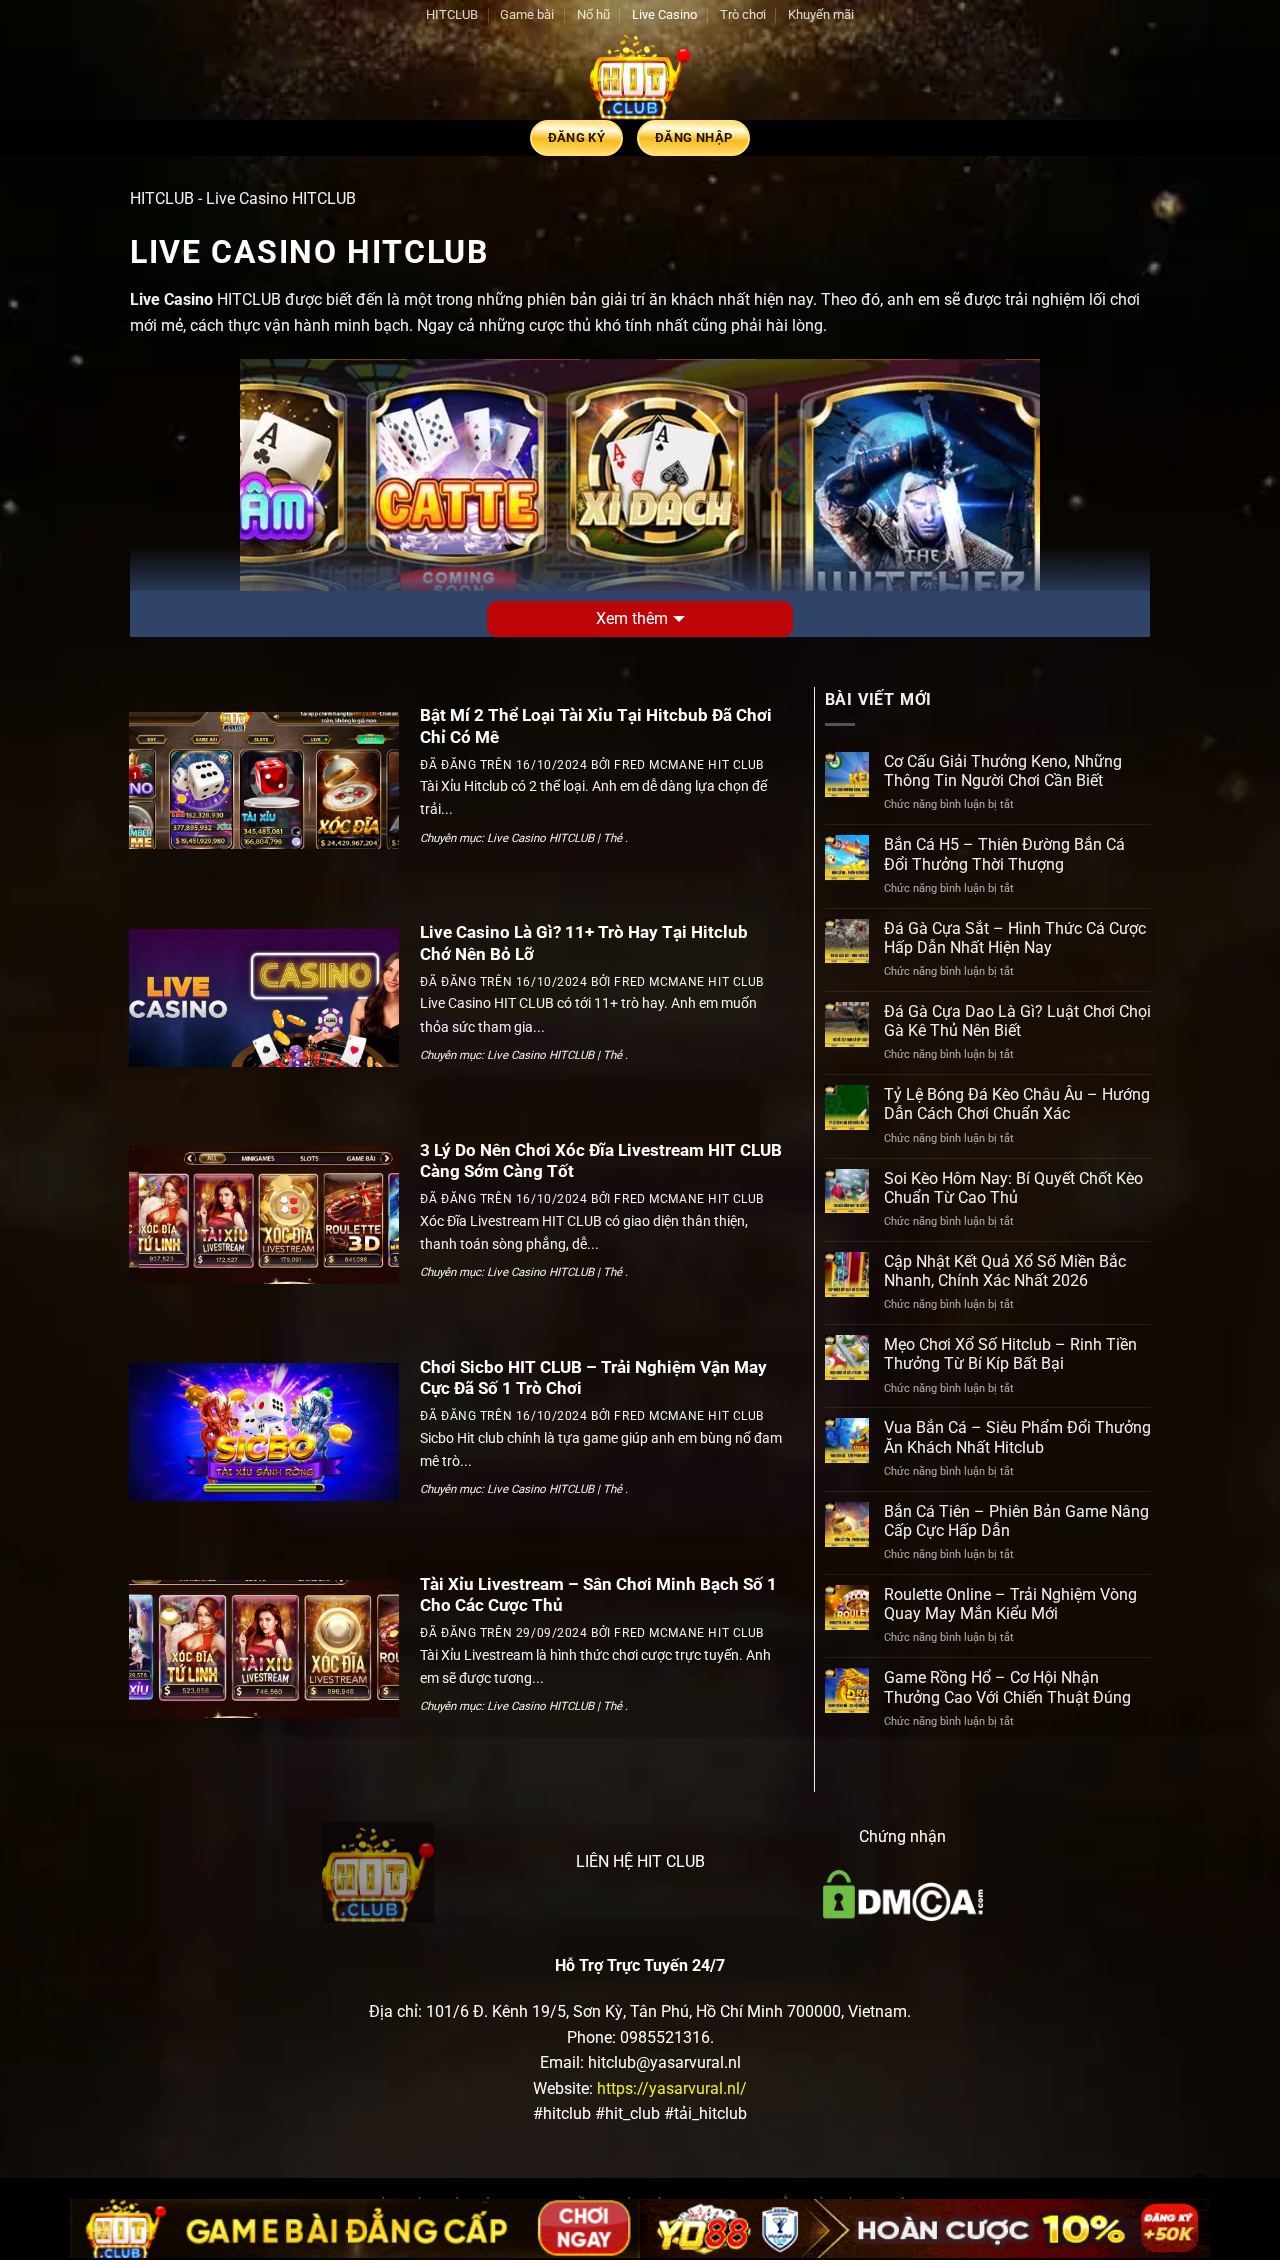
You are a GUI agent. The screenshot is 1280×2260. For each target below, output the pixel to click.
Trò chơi (743, 14)
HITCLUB (452, 14)
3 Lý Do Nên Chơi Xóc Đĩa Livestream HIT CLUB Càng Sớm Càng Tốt (601, 1161)
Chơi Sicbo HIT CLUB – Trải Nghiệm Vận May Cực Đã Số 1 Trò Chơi (593, 1378)
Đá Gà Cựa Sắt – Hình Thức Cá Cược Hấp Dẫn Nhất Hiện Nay (1015, 938)
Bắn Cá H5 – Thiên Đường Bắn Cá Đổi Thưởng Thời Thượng (1004, 854)
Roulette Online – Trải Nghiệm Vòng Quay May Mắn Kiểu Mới (1010, 1604)
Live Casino (664, 14)
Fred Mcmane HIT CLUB (689, 765)
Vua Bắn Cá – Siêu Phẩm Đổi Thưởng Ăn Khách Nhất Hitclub (1017, 1437)
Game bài (527, 14)
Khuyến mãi (821, 14)
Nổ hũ (593, 14)
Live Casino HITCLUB (540, 838)
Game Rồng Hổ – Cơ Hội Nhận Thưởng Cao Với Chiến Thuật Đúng (1007, 1687)
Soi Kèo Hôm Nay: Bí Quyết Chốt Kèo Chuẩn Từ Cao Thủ (1013, 1188)
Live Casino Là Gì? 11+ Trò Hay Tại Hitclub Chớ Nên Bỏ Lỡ (584, 943)
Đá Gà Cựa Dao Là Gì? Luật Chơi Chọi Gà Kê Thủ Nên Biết (1017, 1021)
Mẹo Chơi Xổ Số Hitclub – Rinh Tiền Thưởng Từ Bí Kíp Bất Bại (1010, 1354)
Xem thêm (632, 618)
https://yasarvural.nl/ (672, 2088)
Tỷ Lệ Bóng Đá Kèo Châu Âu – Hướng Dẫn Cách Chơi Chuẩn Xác (1017, 1104)
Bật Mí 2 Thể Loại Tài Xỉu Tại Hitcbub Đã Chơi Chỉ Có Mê (596, 726)
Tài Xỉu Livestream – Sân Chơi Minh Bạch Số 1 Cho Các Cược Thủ (598, 1595)
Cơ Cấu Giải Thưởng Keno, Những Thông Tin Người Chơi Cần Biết (1003, 771)
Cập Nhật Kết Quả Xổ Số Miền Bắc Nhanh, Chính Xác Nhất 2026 (1005, 1271)
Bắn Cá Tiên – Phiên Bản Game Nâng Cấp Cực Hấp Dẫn (1016, 1521)
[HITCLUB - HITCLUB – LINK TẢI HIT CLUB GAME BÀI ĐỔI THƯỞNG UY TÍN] (640, 75)
